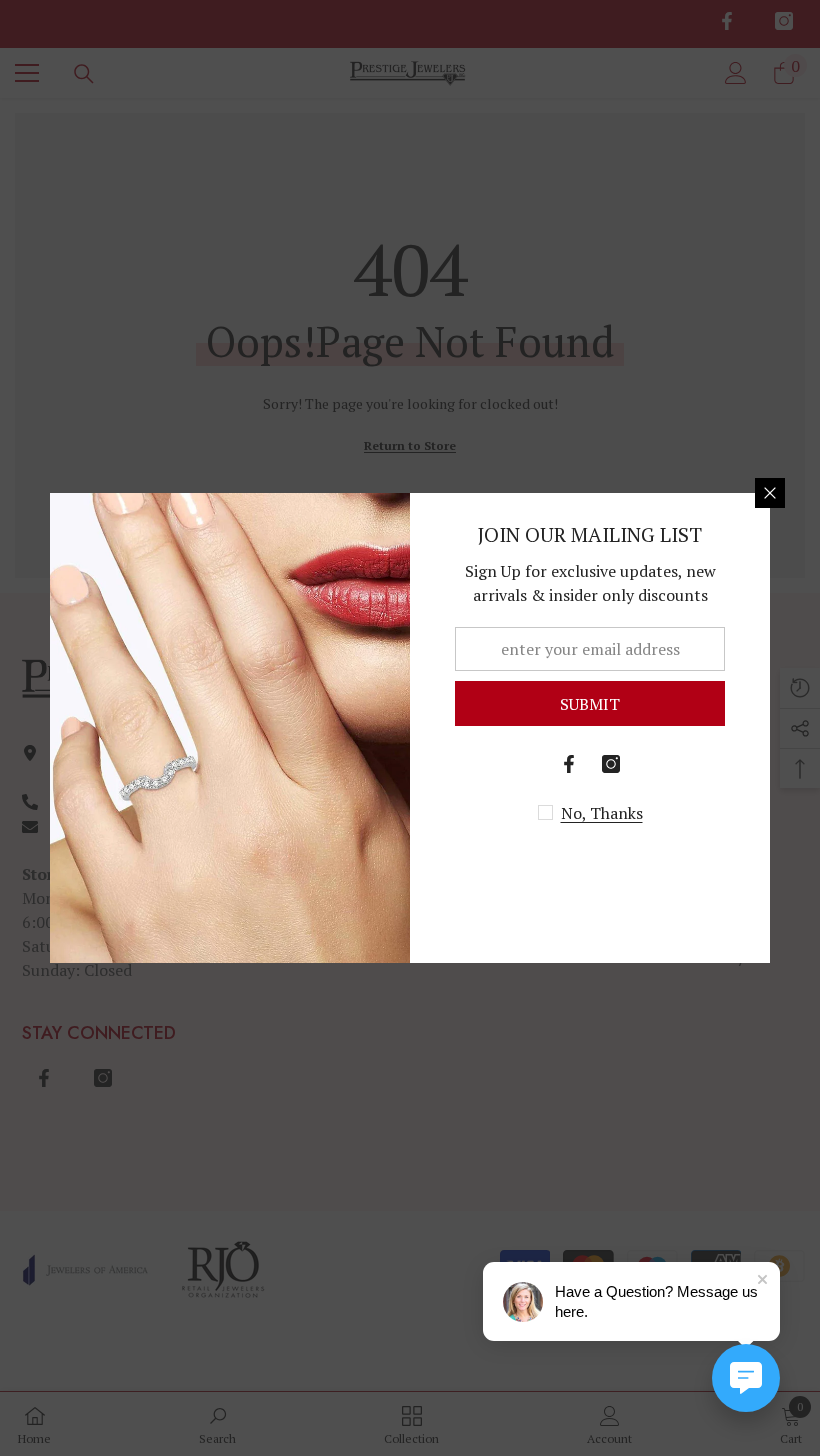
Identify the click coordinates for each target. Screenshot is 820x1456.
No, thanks (602, 813)
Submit (590, 704)
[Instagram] (611, 764)
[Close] (770, 493)
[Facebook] (569, 764)
